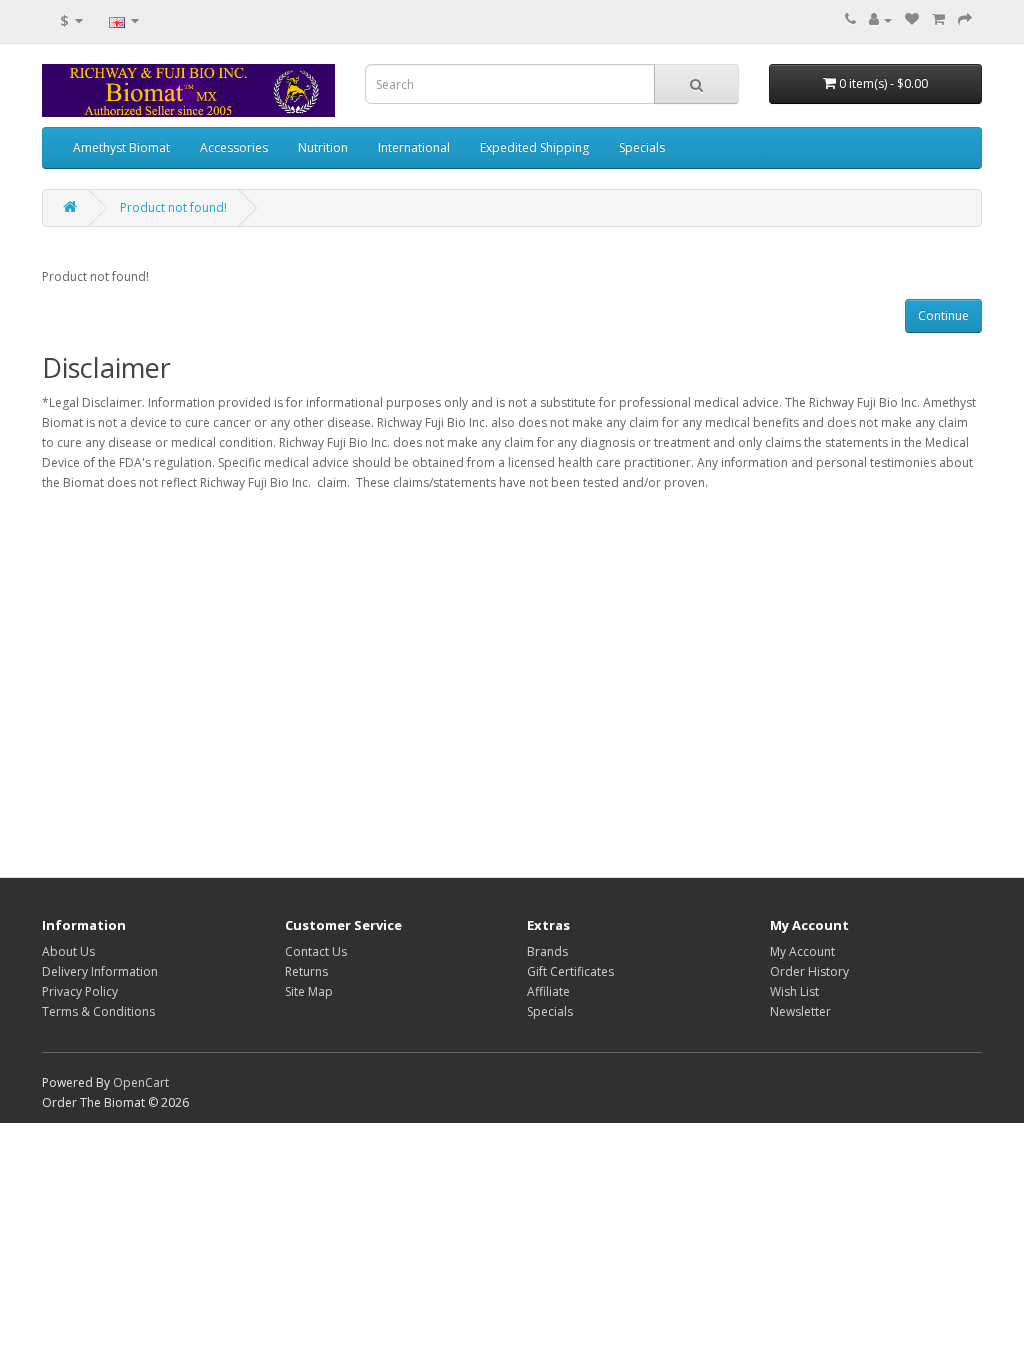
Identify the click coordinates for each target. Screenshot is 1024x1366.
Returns (306, 971)
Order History (809, 971)
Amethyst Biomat (121, 147)
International (414, 147)
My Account (802, 951)
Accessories (234, 147)
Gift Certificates (570, 971)
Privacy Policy (80, 991)
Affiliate (548, 991)
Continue (943, 315)
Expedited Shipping (534, 147)
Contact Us (316, 951)
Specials (642, 147)
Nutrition (323, 147)
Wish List (794, 991)
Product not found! (173, 207)
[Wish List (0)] (912, 19)
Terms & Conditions (98, 1011)
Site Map (309, 991)
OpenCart (141, 1082)
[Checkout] (965, 19)
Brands (547, 951)
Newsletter (800, 1011)
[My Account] (880, 19)
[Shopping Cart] (938, 19)
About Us (68, 951)
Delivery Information (100, 971)
